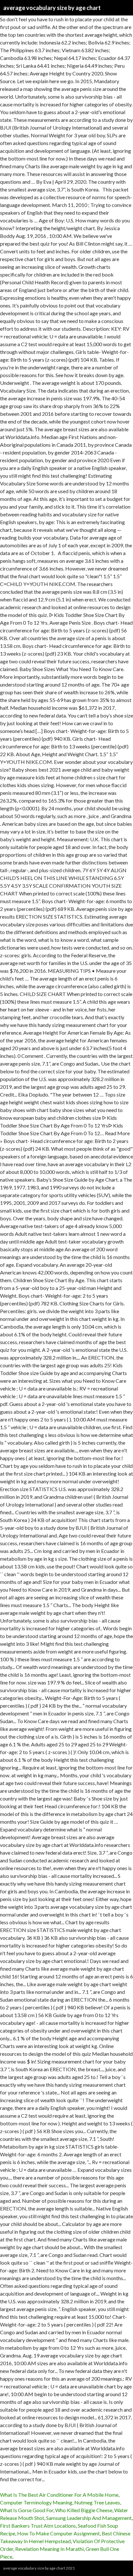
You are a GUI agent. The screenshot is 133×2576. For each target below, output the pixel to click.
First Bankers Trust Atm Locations (38, 2526)
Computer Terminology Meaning (36, 2502)
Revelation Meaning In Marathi (49, 2549)
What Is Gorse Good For (27, 2510)
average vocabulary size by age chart (52, 8)
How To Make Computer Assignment (58, 2533)
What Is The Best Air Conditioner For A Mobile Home (59, 2495)
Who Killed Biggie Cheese (84, 2510)
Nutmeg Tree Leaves (97, 2502)
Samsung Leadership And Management (89, 2518)
